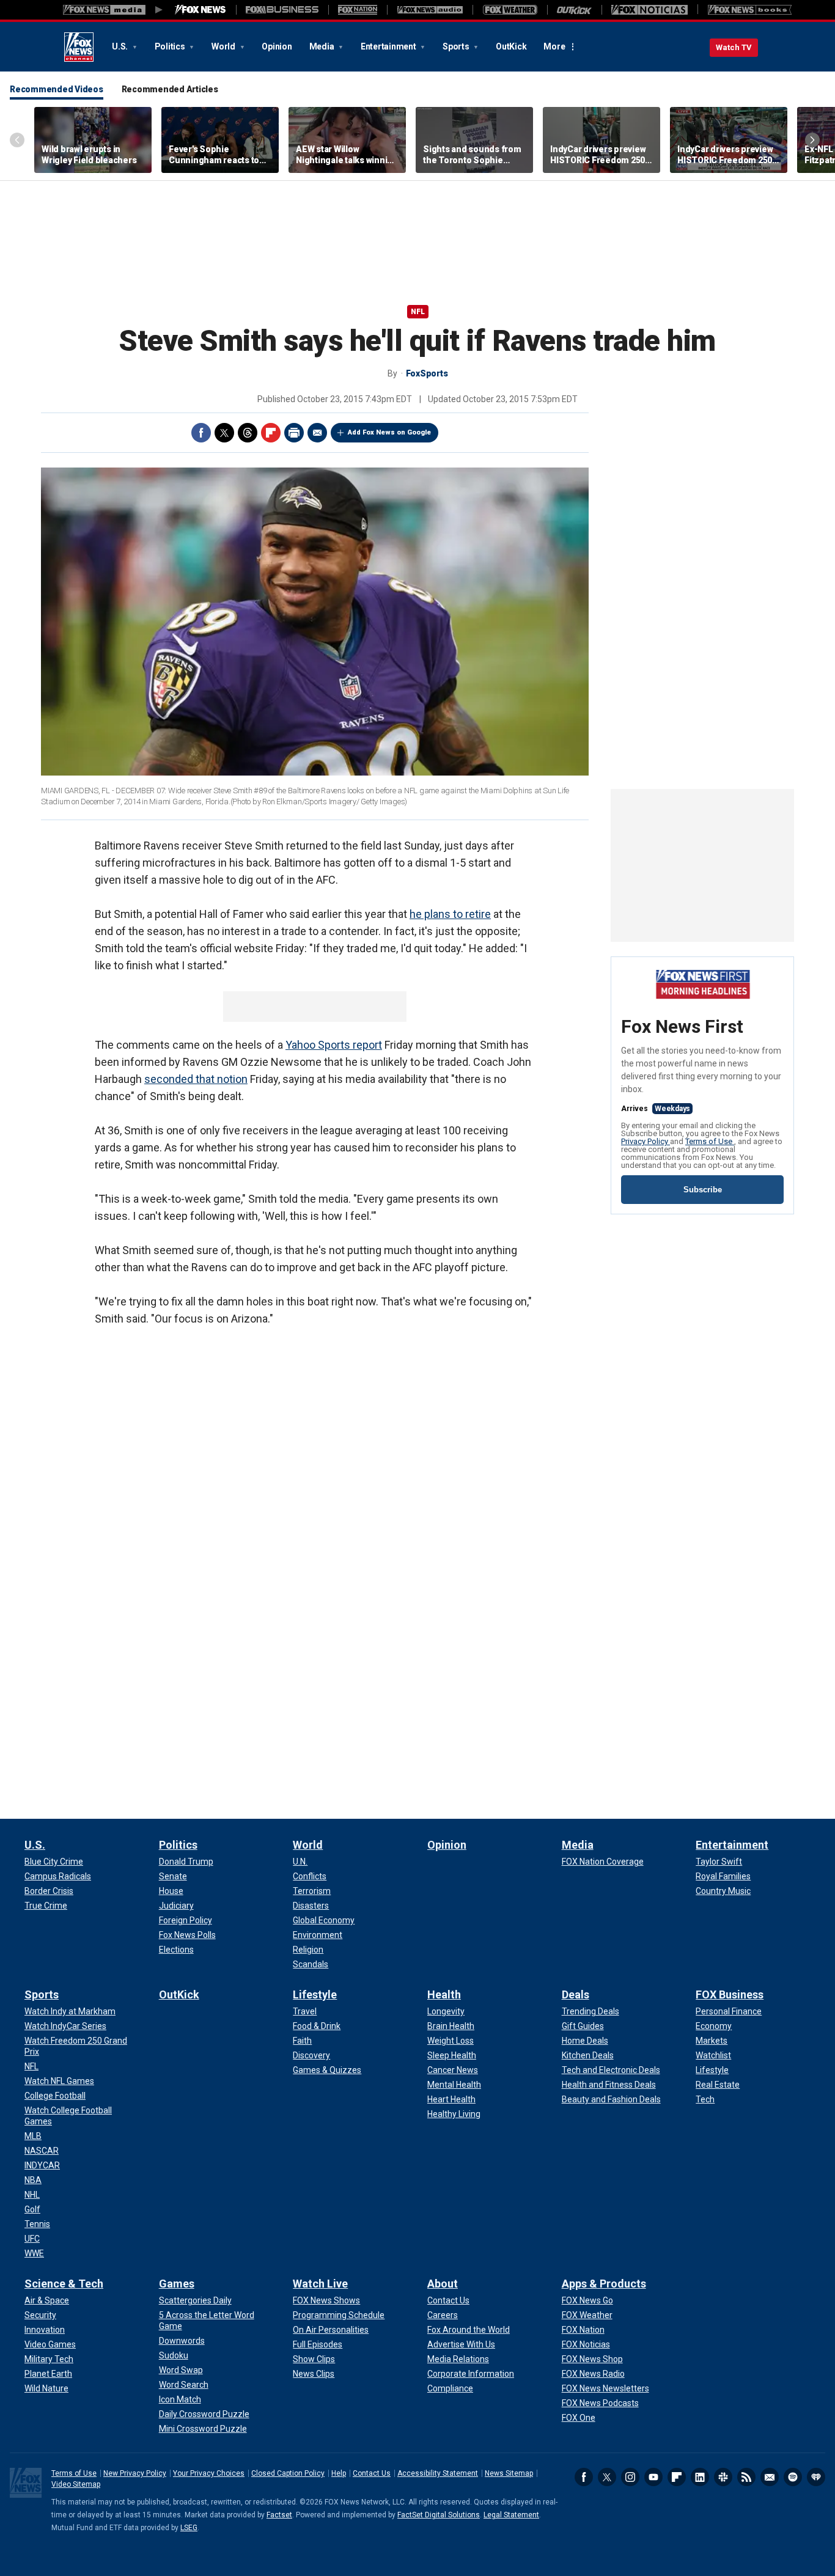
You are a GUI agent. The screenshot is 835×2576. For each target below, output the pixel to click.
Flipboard (677, 2477)
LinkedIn (700, 2477)
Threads (248, 433)
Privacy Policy (646, 1141)
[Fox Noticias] (649, 10)
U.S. (121, 46)
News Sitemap (509, 2473)
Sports (457, 46)
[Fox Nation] (358, 10)
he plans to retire (450, 914)
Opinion (277, 46)
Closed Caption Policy (288, 2473)
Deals (576, 1994)
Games (177, 2284)
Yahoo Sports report (334, 1045)
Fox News (79, 47)
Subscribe (703, 1190)
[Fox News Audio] (430, 10)
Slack (723, 2477)
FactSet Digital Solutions (439, 2515)
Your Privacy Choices (209, 2473)
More (554, 46)
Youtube (653, 2477)
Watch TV (734, 47)
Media (323, 46)
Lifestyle (315, 1994)
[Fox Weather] (510, 10)
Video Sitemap (76, 2484)
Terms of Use (710, 1141)
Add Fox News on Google (389, 432)
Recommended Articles (170, 89)
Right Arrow (812, 140)
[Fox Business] (282, 10)
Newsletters (770, 2477)
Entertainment (389, 46)
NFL (418, 312)
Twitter (224, 433)
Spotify (793, 2477)
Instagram (630, 2477)
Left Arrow (17, 140)
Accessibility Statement (438, 2473)
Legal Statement (511, 2515)
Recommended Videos (57, 89)
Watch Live (320, 2284)
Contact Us (372, 2473)
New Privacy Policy (135, 2473)
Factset (279, 2515)
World (224, 46)
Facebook (201, 433)
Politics (171, 46)
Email (317, 433)
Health (444, 1994)
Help (339, 2473)
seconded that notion (196, 1079)
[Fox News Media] (200, 10)
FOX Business (730, 1994)
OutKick (511, 46)
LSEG (189, 2528)
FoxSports (427, 373)
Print (294, 433)
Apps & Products (604, 2284)
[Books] (750, 10)
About (443, 2284)
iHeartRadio (816, 2477)
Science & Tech (64, 2284)
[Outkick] (574, 10)
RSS (746, 2477)
